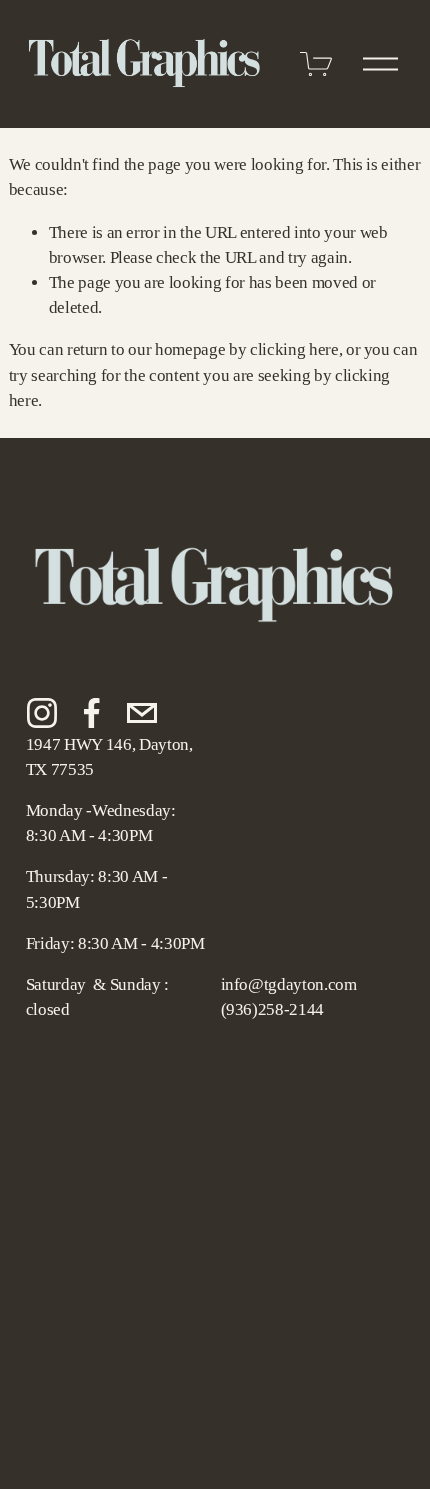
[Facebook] (92, 713)
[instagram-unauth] (42, 713)
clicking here (294, 349)
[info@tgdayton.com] (142, 713)
